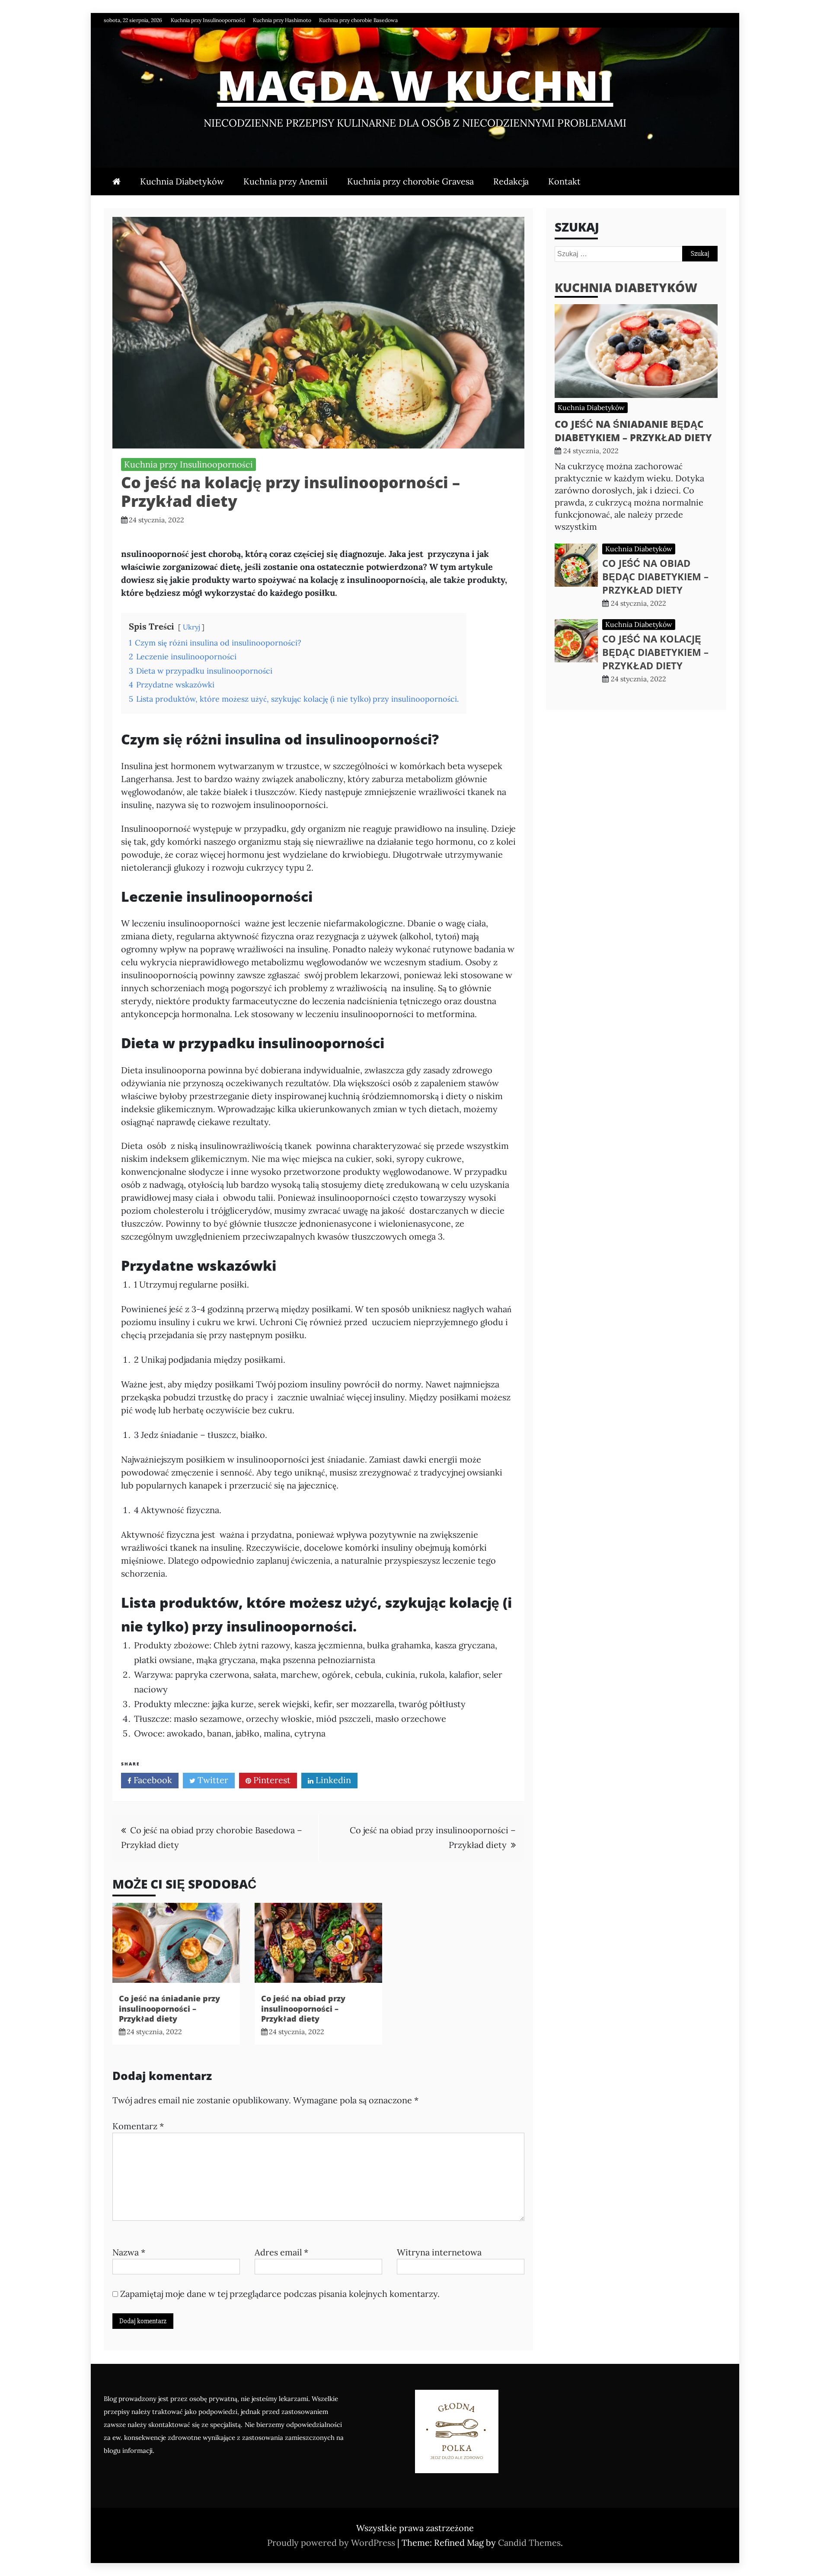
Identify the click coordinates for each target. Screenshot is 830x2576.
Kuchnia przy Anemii (286, 181)
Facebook (152, 1780)
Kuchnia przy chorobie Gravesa (410, 181)
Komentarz (138, 2126)
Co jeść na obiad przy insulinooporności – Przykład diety (303, 2008)
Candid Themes (529, 2543)
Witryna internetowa (439, 2252)
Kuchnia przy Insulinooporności (208, 20)
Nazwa (129, 2252)
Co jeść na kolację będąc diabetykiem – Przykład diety (655, 652)
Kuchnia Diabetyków (182, 181)
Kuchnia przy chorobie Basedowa (358, 20)
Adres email (281, 2252)
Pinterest (271, 1780)
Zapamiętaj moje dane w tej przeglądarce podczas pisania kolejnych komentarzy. (280, 2294)
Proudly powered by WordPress (332, 2543)
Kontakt (564, 181)
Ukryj (191, 627)
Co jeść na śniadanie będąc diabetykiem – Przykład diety (633, 431)
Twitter (212, 1780)
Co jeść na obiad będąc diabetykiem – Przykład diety (655, 576)
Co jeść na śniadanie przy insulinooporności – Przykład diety (169, 2008)
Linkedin (332, 1780)
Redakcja (511, 181)
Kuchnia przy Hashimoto (282, 20)
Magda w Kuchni (415, 85)
